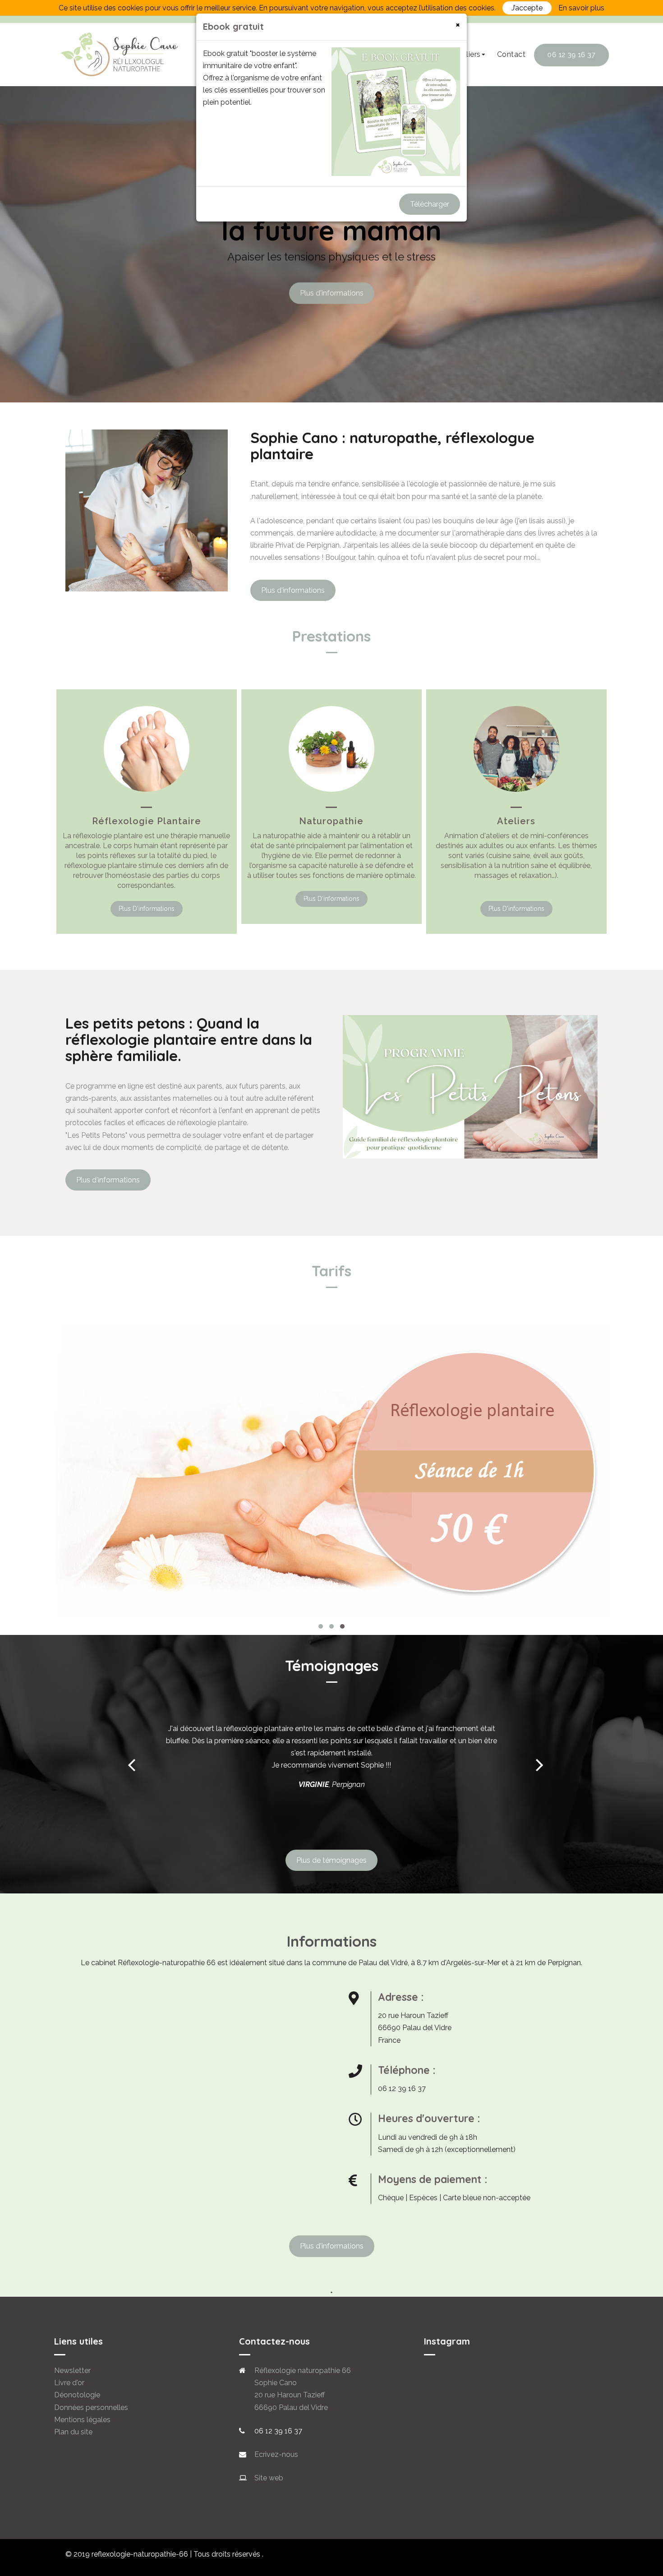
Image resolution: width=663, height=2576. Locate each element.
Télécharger (430, 204)
